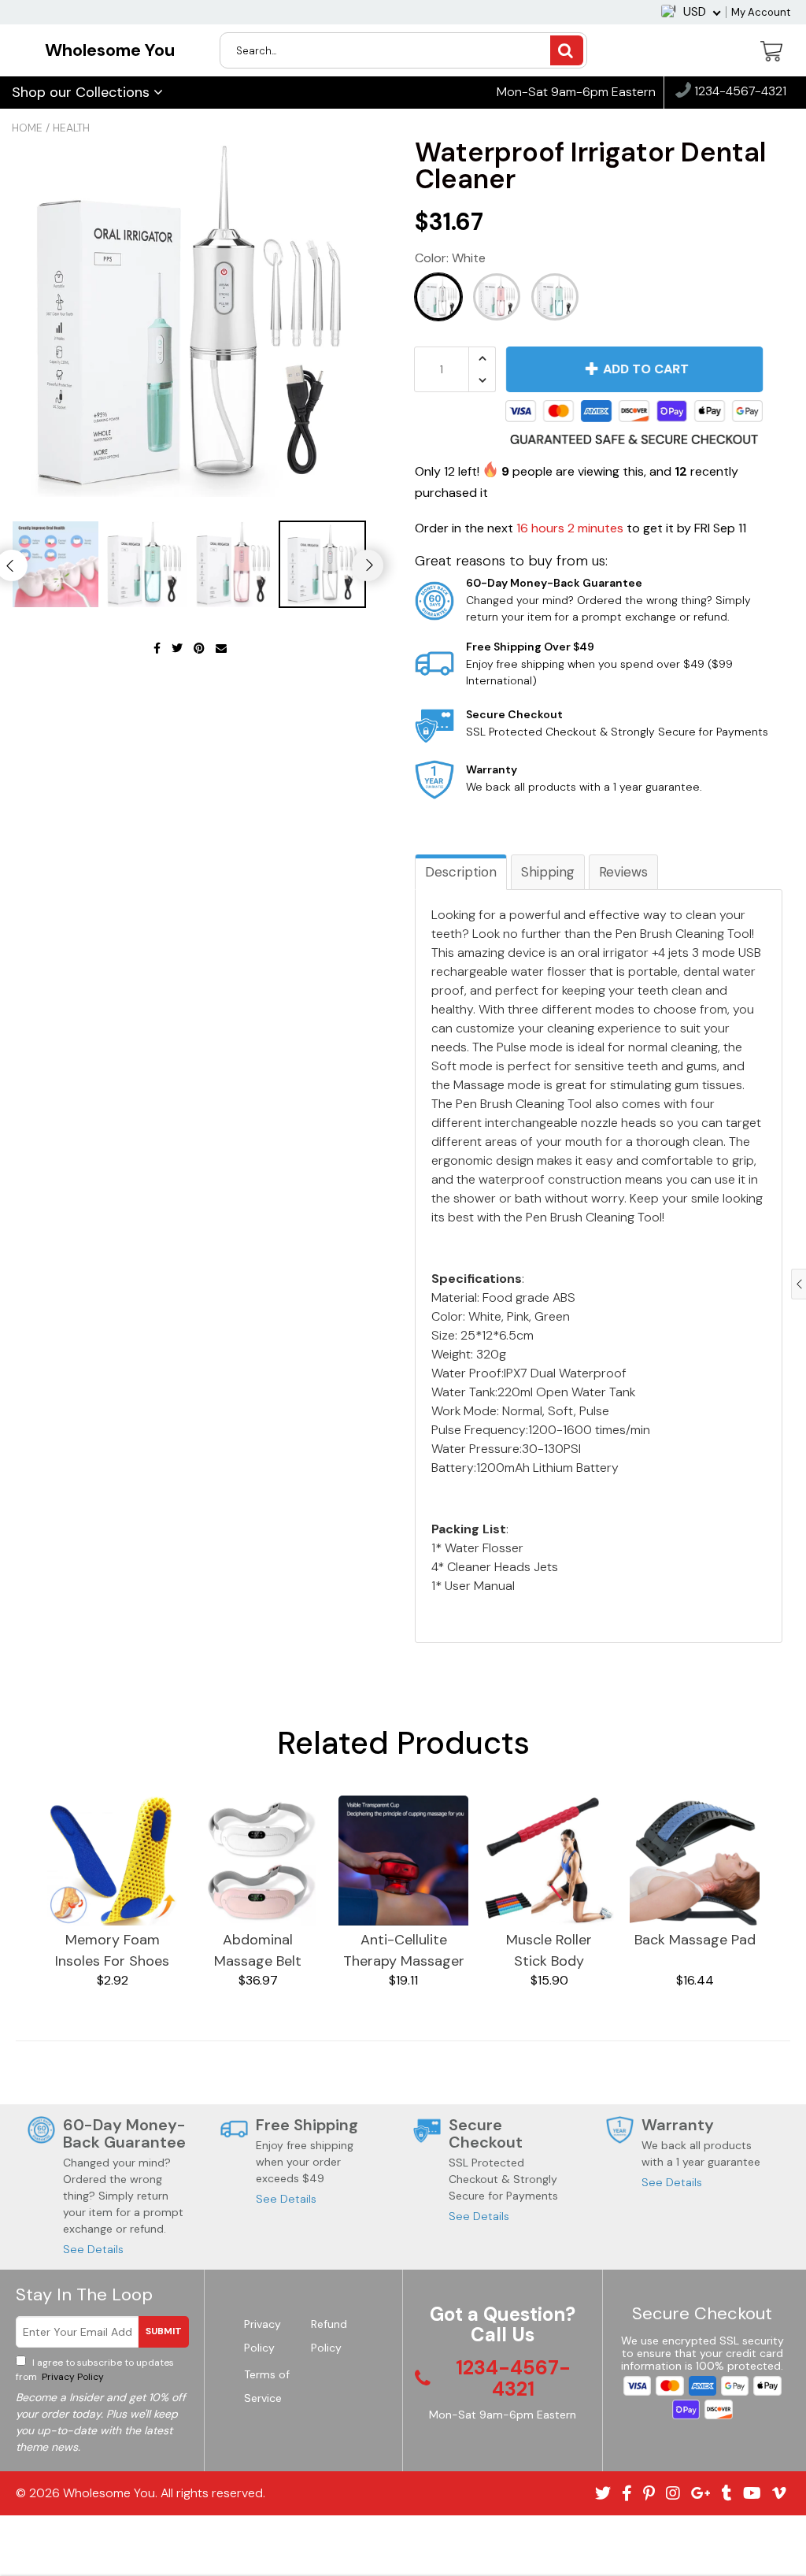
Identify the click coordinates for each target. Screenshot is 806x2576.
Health (71, 128)
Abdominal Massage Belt (258, 1950)
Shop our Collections (83, 92)
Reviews (623, 872)
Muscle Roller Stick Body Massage (549, 1951)
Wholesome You (110, 50)
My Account (761, 12)
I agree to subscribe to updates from (95, 2370)
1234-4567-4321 (739, 92)
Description (461, 872)
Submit (164, 2331)
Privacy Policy (72, 2377)
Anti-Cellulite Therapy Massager (404, 1950)
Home (27, 128)
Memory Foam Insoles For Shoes (112, 1950)
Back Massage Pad (695, 1940)
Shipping (548, 872)
